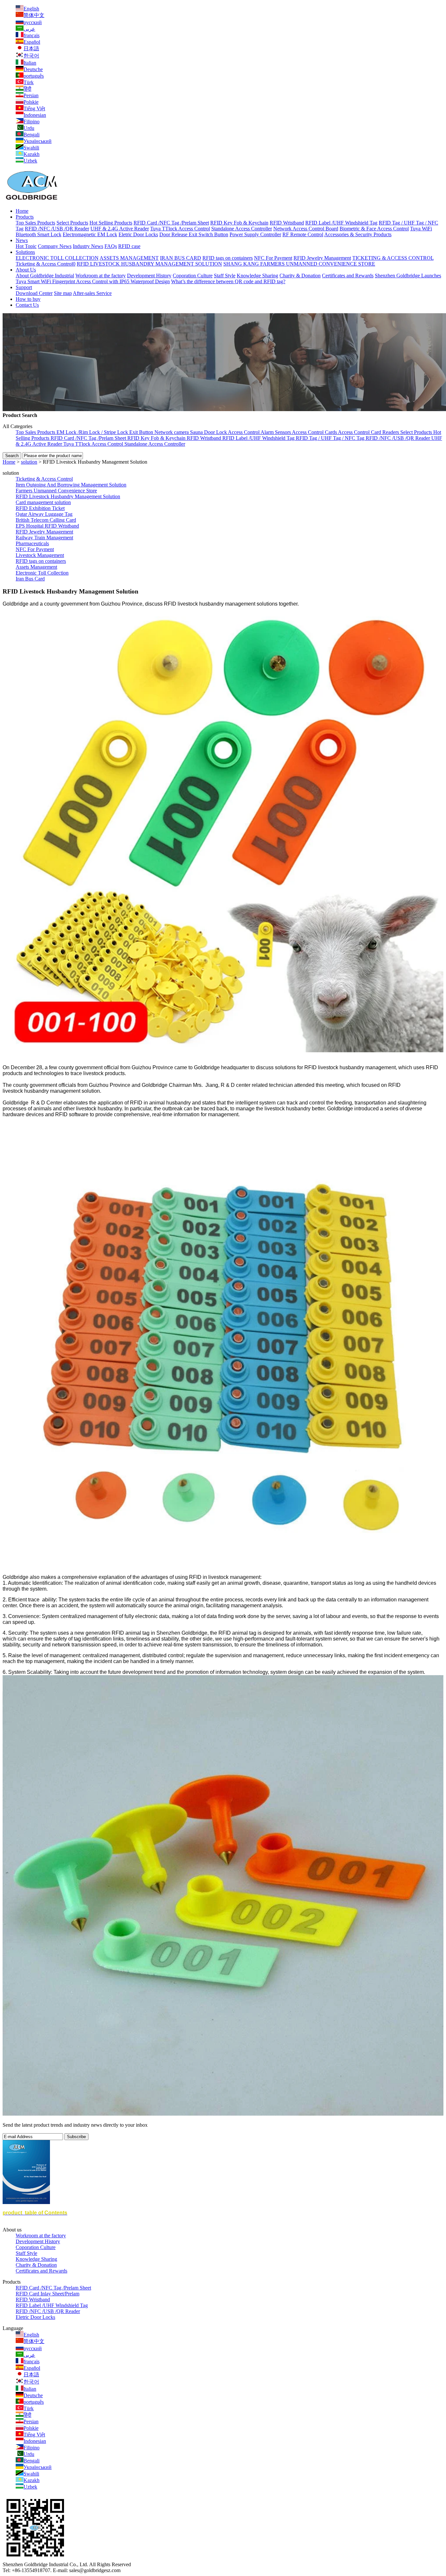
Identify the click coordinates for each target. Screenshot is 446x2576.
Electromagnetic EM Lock (90, 234)
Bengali (32, 135)
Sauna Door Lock (209, 432)
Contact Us (27, 305)
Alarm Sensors (276, 432)
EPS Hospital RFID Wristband (47, 526)
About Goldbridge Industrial (45, 276)
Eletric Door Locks (138, 234)
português (34, 76)
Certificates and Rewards (348, 276)
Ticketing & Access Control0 (46, 264)
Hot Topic (26, 246)
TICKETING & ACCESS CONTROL (393, 258)
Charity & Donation (300, 276)
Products (25, 217)
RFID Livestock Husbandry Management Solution (68, 496)
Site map (63, 293)
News (22, 240)
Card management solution (43, 502)
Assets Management (36, 567)
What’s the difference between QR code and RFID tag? (228, 281)
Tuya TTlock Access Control (180, 229)
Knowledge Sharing (257, 276)
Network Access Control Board (306, 229)
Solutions (25, 252)
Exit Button (142, 432)
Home (22, 211)
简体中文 (34, 15)
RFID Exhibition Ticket (40, 508)
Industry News (88, 246)
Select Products (72, 223)
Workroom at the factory (101, 276)
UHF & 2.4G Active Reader (120, 229)
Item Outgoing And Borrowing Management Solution (71, 485)
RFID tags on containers (228, 258)
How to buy (28, 299)
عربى (29, 29)
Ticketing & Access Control (44, 479)
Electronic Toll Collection (42, 573)
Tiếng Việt (34, 108)
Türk (29, 82)
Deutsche (33, 69)
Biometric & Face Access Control (374, 229)
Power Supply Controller (255, 234)
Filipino (32, 122)
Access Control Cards (315, 432)
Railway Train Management (44, 538)
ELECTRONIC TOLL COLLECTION (57, 258)
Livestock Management (40, 555)
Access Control (244, 432)
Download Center (34, 293)
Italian (30, 63)
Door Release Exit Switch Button (194, 234)
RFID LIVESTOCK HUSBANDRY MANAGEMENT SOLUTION (149, 264)
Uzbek (30, 161)
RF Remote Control (303, 234)
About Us (26, 270)
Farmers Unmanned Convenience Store (56, 491)
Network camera (172, 432)
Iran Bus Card (30, 579)
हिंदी (27, 89)
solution (29, 462)
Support (24, 287)
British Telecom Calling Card (46, 520)
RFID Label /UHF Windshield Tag (341, 223)
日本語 (31, 48)
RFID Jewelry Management (322, 258)
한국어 (31, 56)
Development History (149, 276)
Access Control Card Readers (369, 432)
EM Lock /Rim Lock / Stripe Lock (93, 432)
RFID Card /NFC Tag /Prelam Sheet (171, 223)
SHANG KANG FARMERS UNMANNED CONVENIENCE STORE (299, 264)
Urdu (29, 128)
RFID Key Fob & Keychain (239, 223)
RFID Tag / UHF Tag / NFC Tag (331, 438)
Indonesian (35, 115)
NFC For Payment (273, 258)
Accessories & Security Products (358, 234)
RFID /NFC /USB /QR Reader (57, 229)
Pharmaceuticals (32, 543)
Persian (31, 95)
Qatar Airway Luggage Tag (44, 514)
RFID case (129, 246)
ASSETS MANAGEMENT (129, 258)
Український (38, 141)
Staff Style (225, 276)
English (31, 9)
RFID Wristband (287, 223)
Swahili (31, 148)
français (32, 35)
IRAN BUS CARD (181, 258)
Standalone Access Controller (242, 229)
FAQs (111, 246)
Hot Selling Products (111, 223)
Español (32, 42)
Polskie (31, 102)
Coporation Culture (193, 276)
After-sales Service (92, 293)
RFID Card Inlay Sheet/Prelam (48, 2294)
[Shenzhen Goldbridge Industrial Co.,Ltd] (32, 200)
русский (33, 22)
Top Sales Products (35, 223)
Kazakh (32, 154)
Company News (55, 246)
